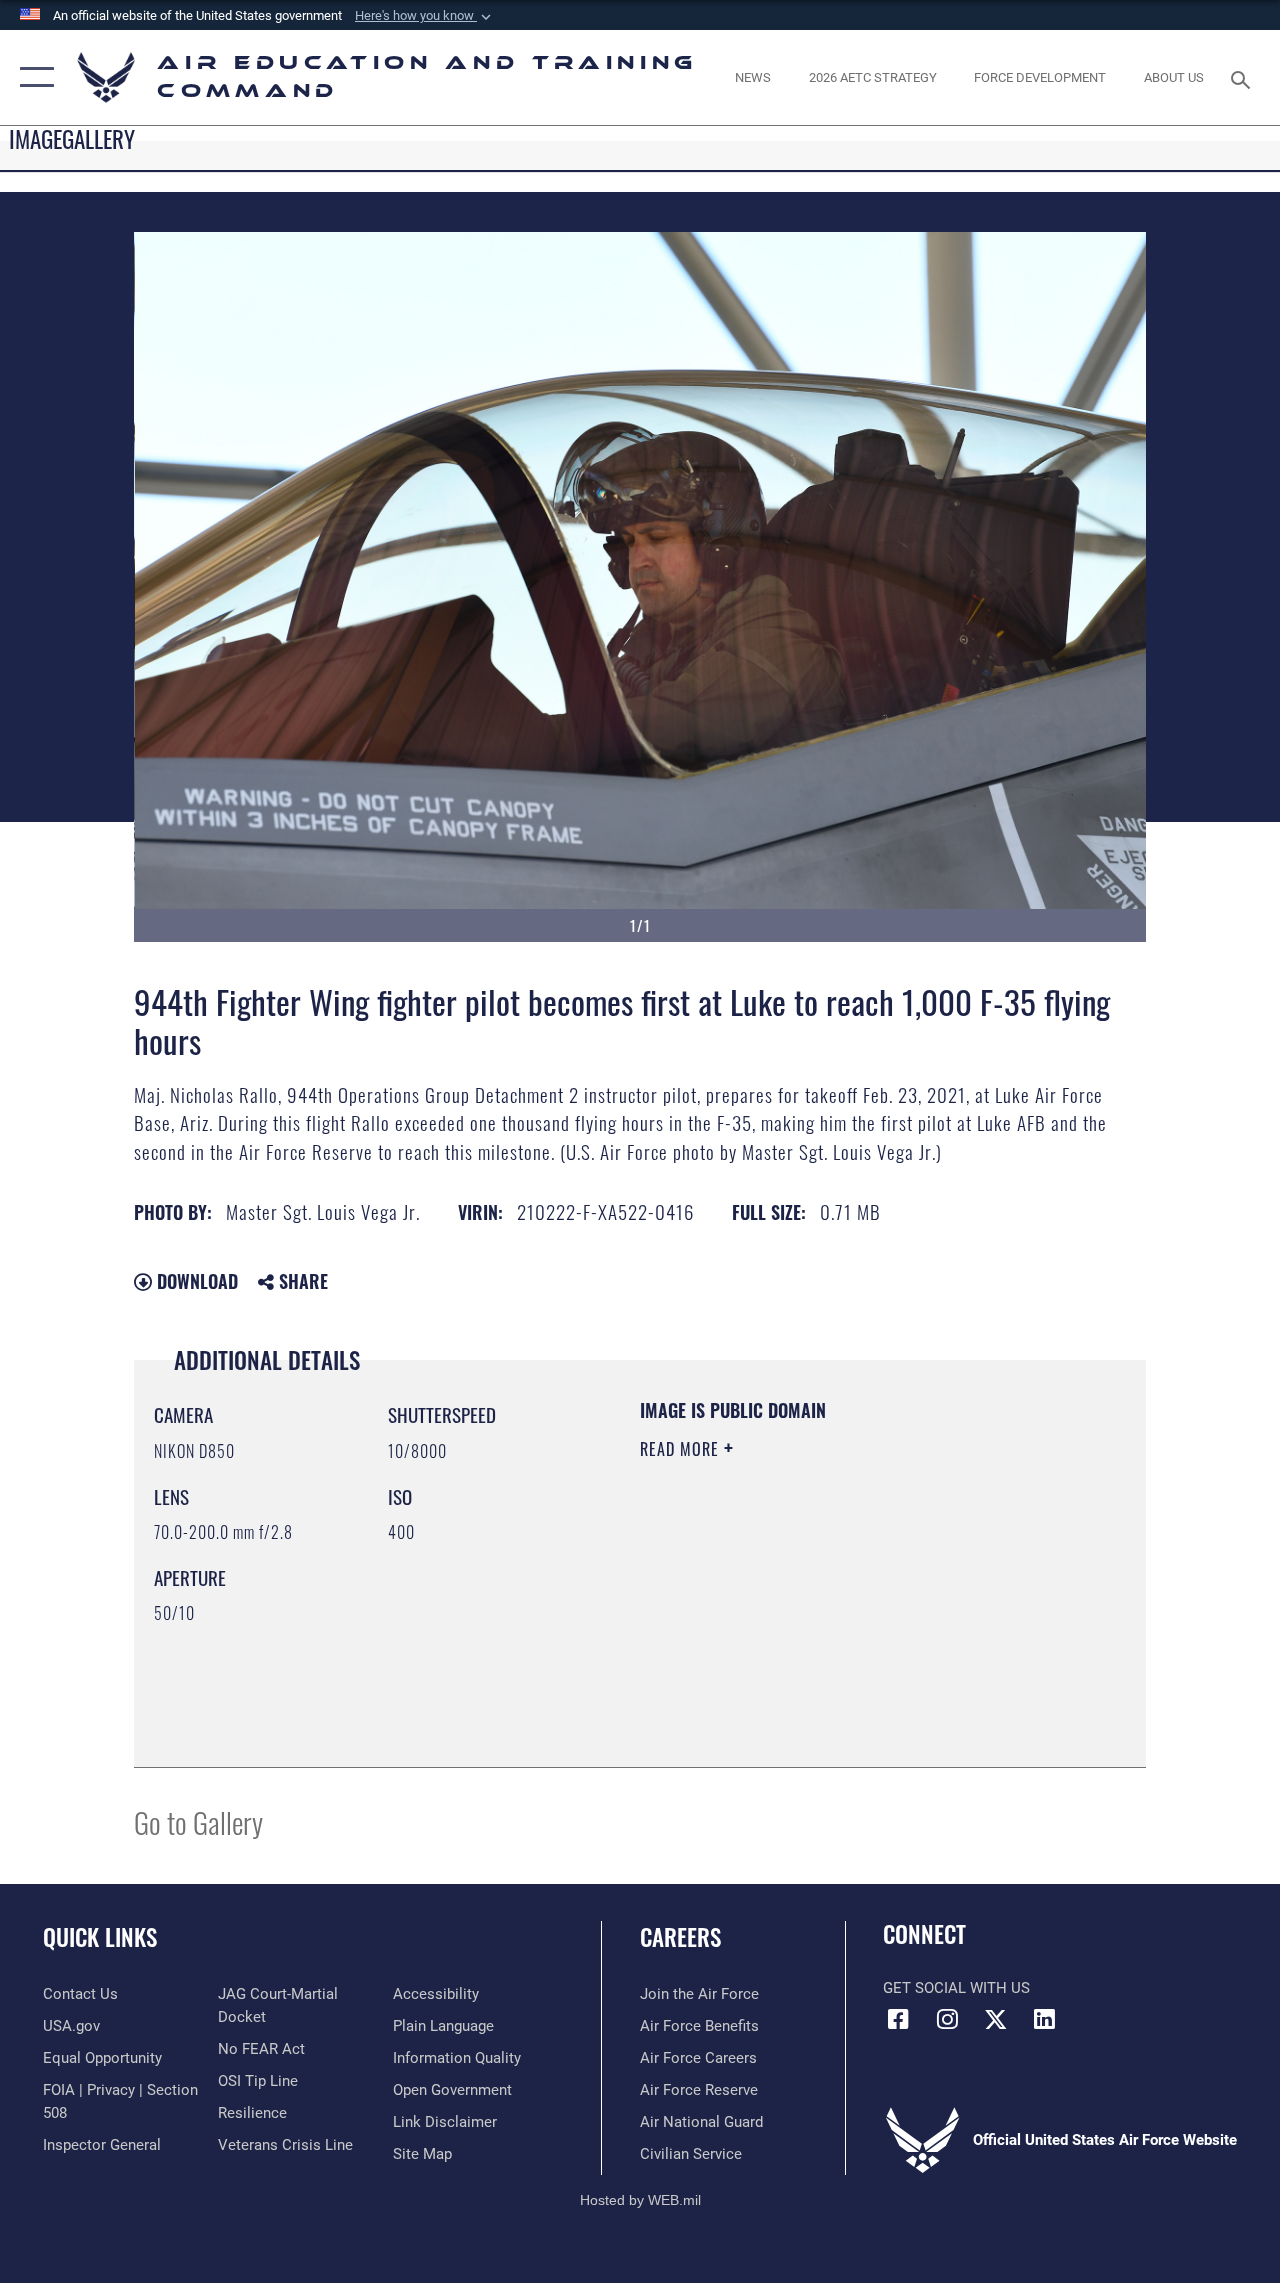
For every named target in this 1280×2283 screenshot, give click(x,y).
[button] (425, 16)
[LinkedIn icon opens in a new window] (1045, 2019)
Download (195, 1281)
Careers (680, 1937)
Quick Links (100, 1937)
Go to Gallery (198, 1821)
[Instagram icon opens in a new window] (947, 2019)
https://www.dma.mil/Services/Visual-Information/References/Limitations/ (819, 1618)
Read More (682, 1449)
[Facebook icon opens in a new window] (898, 2019)
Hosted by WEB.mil (640, 2200)
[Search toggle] (1244, 77)
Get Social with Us (956, 1988)
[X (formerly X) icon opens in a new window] (996, 2019)
